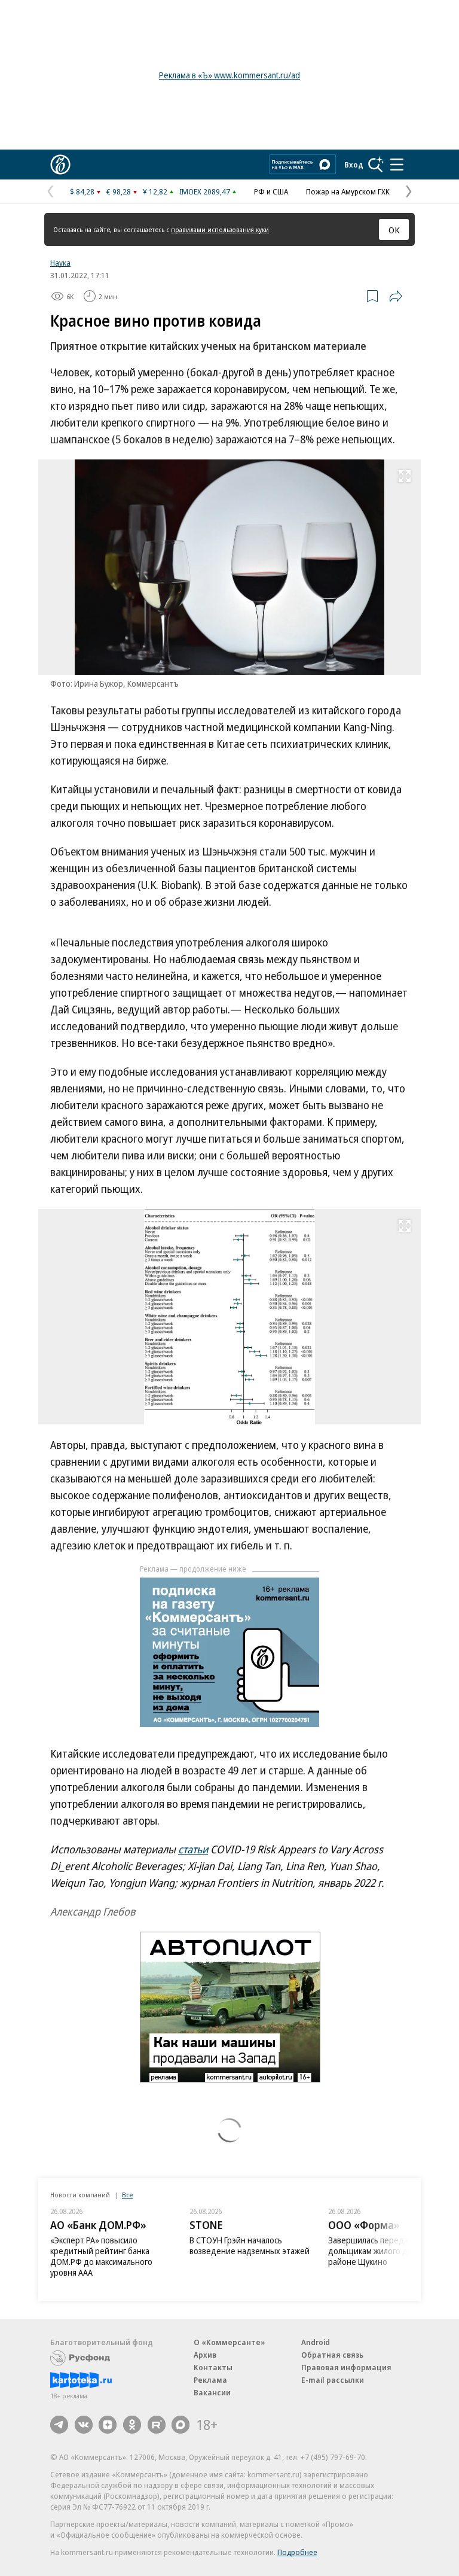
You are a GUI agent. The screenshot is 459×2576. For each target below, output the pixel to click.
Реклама (210, 2380)
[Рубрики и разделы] (397, 165)
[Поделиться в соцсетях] (396, 296)
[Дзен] (108, 2425)
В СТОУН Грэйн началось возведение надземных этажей (250, 2245)
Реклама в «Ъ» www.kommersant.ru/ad (229, 75)
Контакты (213, 2367)
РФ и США (271, 191)
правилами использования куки (220, 229)
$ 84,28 (82, 191)
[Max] (180, 2425)
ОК (394, 230)
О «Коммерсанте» (229, 2342)
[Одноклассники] (132, 2425)
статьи (193, 1849)
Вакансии (212, 2392)
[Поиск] (376, 165)
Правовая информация (346, 2367)
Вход (354, 165)
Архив (205, 2355)
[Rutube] (157, 2425)
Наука (60, 263)
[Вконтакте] (84, 2425)
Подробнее (297, 2552)
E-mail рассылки (333, 2380)
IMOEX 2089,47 (205, 191)
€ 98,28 (119, 191)
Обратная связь (332, 2355)
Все (127, 2195)
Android (316, 2342)
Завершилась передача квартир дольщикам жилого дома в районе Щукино (389, 2251)
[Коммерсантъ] (60, 165)
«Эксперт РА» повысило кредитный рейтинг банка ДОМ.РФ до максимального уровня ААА (101, 2256)
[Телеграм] (59, 2425)
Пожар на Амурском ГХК (348, 191)
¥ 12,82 (155, 191)
